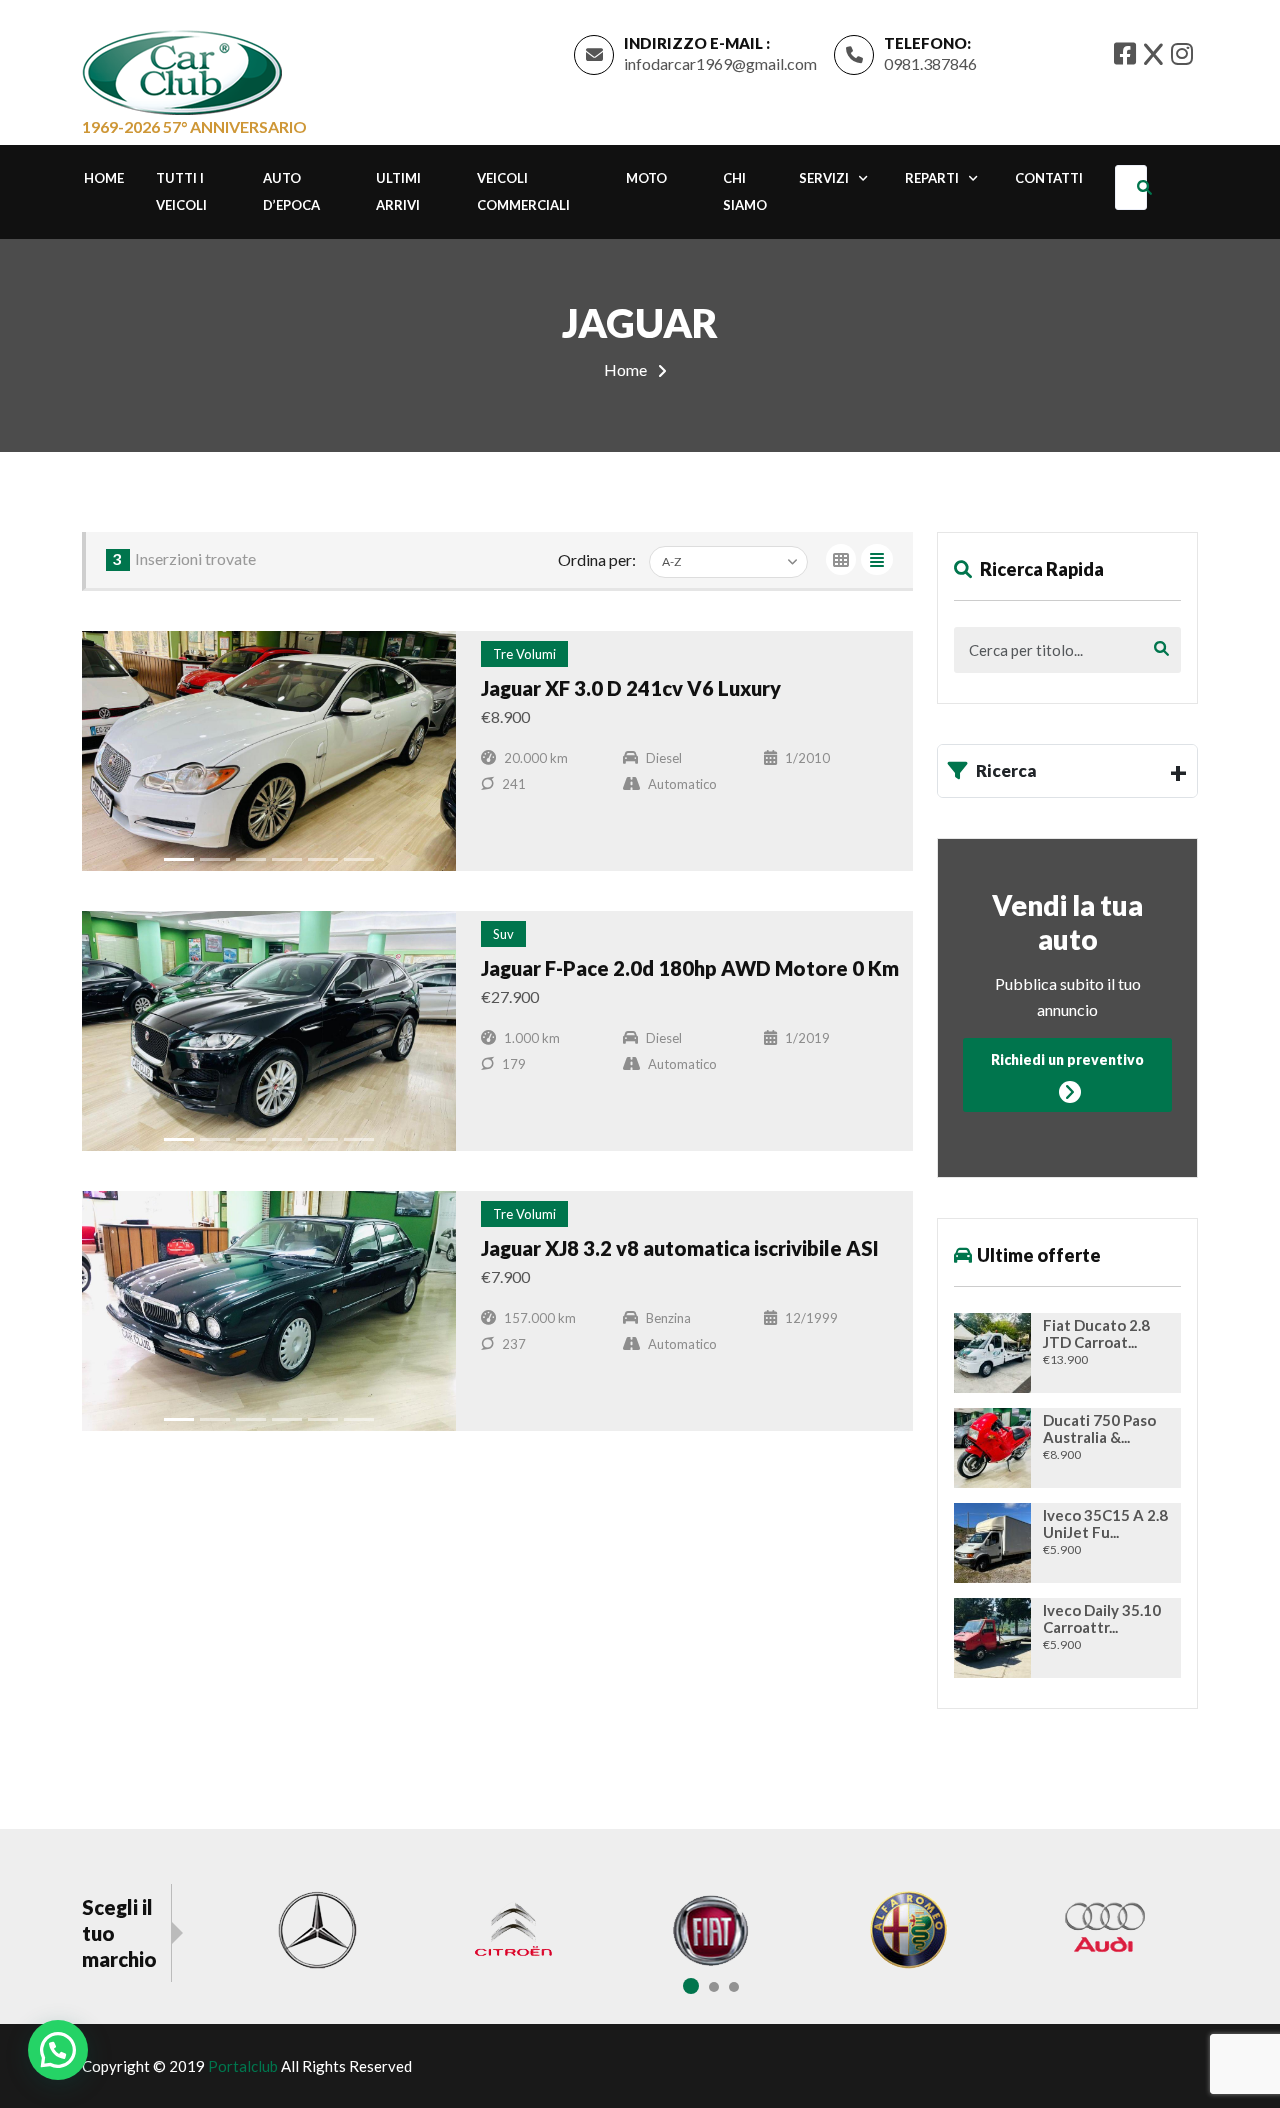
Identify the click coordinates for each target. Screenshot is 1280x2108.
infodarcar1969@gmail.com (720, 63)
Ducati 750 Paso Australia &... (1099, 1429)
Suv (503, 934)
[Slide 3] (251, 859)
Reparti (932, 178)
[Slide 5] (323, 859)
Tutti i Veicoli (181, 191)
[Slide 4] (287, 859)
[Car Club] (182, 68)
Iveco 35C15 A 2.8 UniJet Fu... (1105, 1524)
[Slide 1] (179, 859)
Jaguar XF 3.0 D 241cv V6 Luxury (631, 688)
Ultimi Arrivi (398, 191)
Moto (646, 178)
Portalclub (243, 2066)
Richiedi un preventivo (1067, 1059)
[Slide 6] (359, 859)
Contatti (1049, 178)
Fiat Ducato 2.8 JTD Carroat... (1096, 1334)
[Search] (1148, 187)
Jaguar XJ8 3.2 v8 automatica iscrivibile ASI (680, 1248)
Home (104, 178)
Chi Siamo (745, 191)
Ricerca (1006, 770)
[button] (58, 2050)
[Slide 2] (215, 859)
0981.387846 (930, 63)
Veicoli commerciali (523, 191)
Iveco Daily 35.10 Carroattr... (1102, 1619)
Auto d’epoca (291, 191)
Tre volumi (524, 654)
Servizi (824, 178)
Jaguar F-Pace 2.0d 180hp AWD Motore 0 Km (690, 968)
